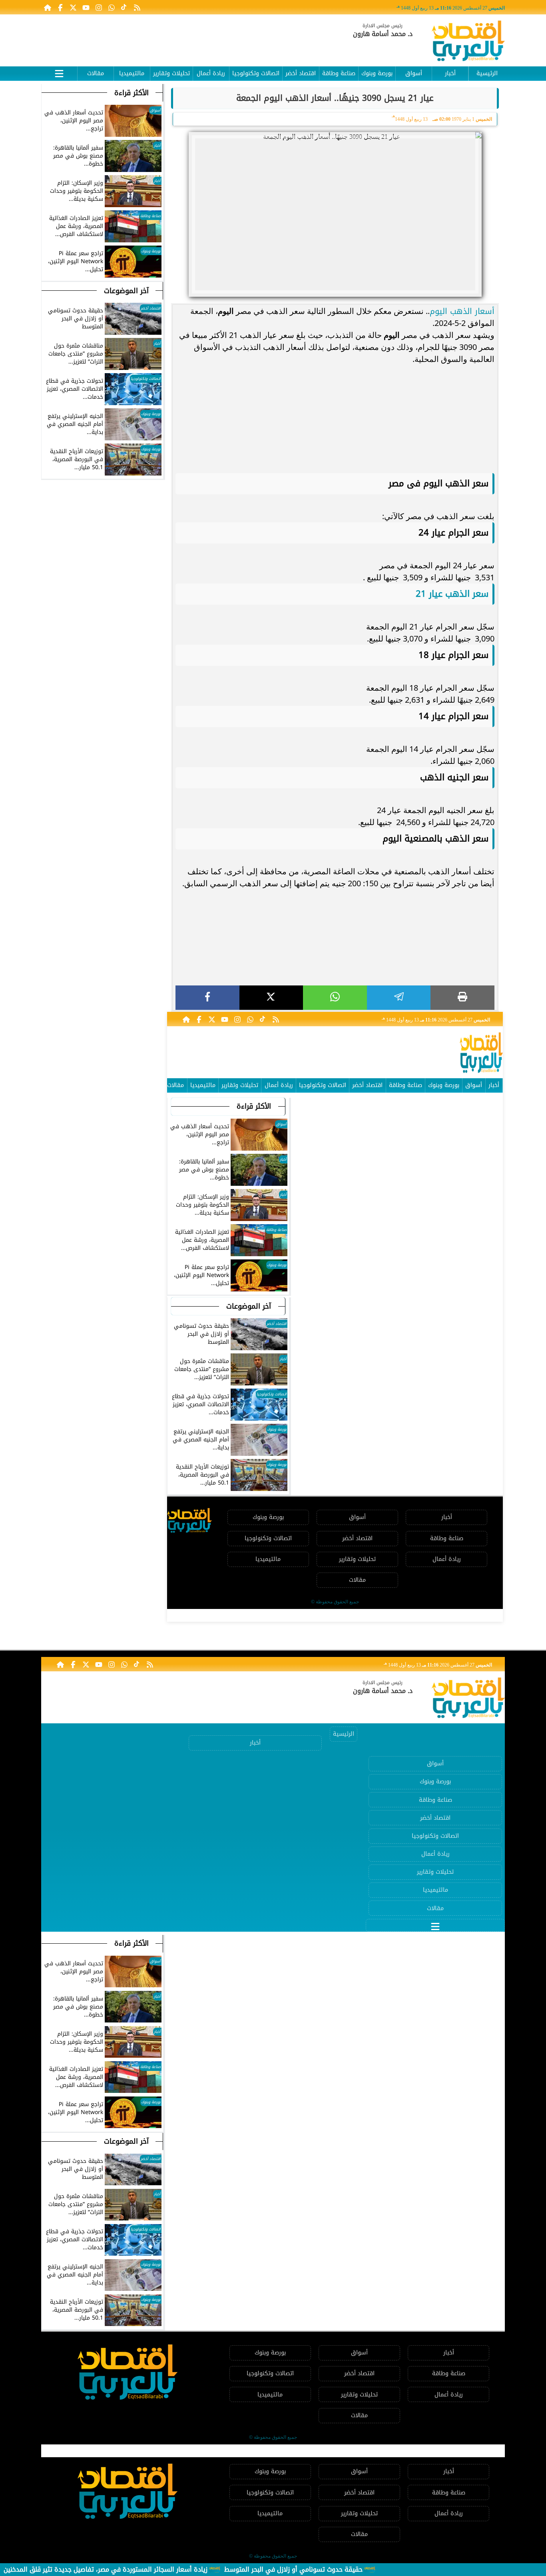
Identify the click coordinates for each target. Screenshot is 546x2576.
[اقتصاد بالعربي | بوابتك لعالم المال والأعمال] (468, 42)
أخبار (450, 73)
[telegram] (399, 998)
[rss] (137, 7)
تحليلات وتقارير (171, 73)
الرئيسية (487, 73)
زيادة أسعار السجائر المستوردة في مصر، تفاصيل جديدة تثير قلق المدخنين (106, 2569)
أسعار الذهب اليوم (462, 311)
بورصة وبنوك (377, 73)
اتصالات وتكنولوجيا (256, 73)
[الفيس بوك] (60, 7)
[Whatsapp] (112, 7)
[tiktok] (124, 7)
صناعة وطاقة (339, 73)
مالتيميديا (132, 73)
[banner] (187, 37)
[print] (462, 998)
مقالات (96, 73)
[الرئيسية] (48, 7)
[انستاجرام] (99, 7)
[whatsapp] (335, 998)
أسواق (414, 73)
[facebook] (207, 998)
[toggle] (59, 72)
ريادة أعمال (211, 73)
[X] (271, 998)
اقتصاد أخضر (301, 73)
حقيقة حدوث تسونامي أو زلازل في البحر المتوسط (293, 2569)
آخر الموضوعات (249, 1306)
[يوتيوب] (86, 7)
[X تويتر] (73, 7)
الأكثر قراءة (254, 1106)
